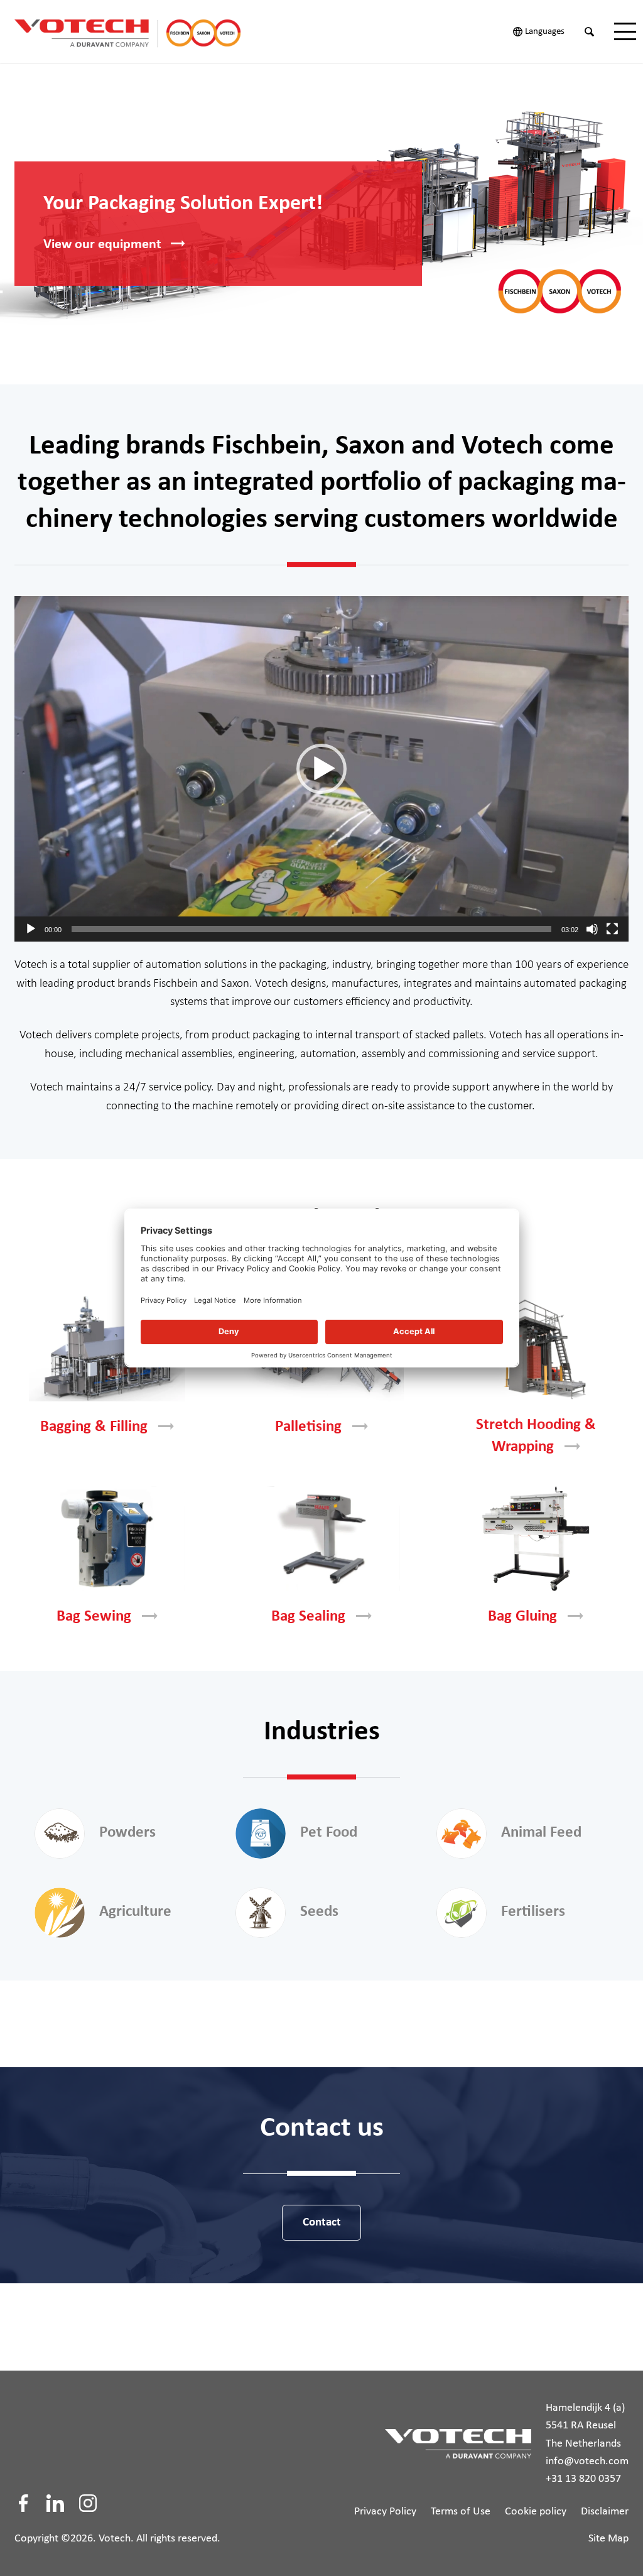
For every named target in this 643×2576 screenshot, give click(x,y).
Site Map (608, 2539)
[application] (321, 769)
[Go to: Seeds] (261, 1913)
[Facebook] (23, 2503)
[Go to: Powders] (60, 1834)
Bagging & (94, 1427)
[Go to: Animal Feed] (462, 1834)
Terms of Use (461, 2512)
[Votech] (140, 31)
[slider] (311, 929)
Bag (94, 1617)
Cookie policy (536, 2512)
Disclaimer (605, 2512)
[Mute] (592, 929)
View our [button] (102, 245)
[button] (321, 769)
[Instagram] (88, 2503)
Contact (322, 2223)
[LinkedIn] (55, 2503)
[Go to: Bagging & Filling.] (107, 1349)
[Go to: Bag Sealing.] (321, 1539)
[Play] (31, 929)
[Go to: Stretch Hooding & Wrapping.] (536, 1349)
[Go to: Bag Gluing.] (536, 1539)
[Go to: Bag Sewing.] (107, 1539)
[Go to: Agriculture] (60, 1913)
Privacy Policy (385, 2512)
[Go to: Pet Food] (261, 1834)
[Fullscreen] (612, 929)
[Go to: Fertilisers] (462, 1913)
